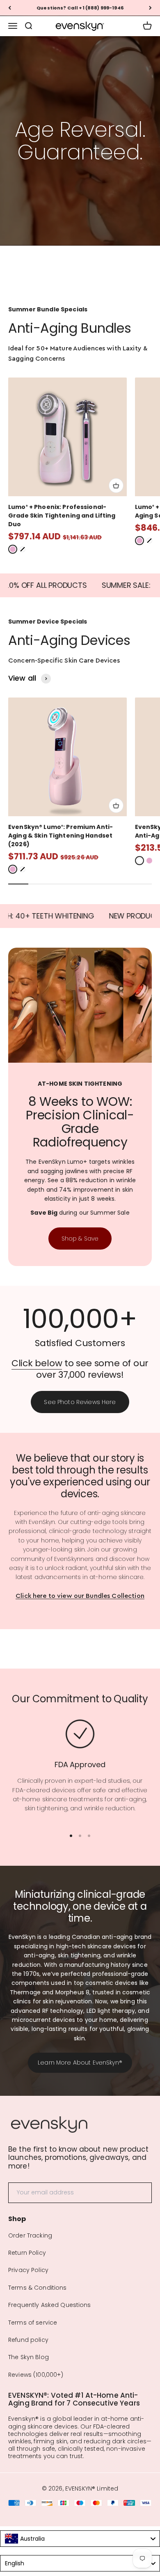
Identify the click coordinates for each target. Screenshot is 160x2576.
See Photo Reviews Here (80, 1402)
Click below (37, 1363)
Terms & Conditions (38, 2288)
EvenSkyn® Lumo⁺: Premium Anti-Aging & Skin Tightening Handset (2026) (61, 836)
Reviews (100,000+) (36, 2375)
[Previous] (10, 8)
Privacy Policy (28, 2270)
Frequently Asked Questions (50, 2305)
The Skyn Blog (29, 2357)
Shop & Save (80, 1239)
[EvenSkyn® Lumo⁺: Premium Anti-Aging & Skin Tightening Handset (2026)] (67, 757)
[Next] (150, 8)
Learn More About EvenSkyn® (80, 2063)
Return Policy (27, 2253)
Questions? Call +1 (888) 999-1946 (80, 8)
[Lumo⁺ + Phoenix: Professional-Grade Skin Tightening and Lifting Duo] (67, 437)
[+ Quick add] (116, 486)
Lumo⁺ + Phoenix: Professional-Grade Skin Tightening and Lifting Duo (62, 516)
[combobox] (80, 2539)
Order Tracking (30, 2235)
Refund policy (28, 2340)
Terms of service (33, 2323)
